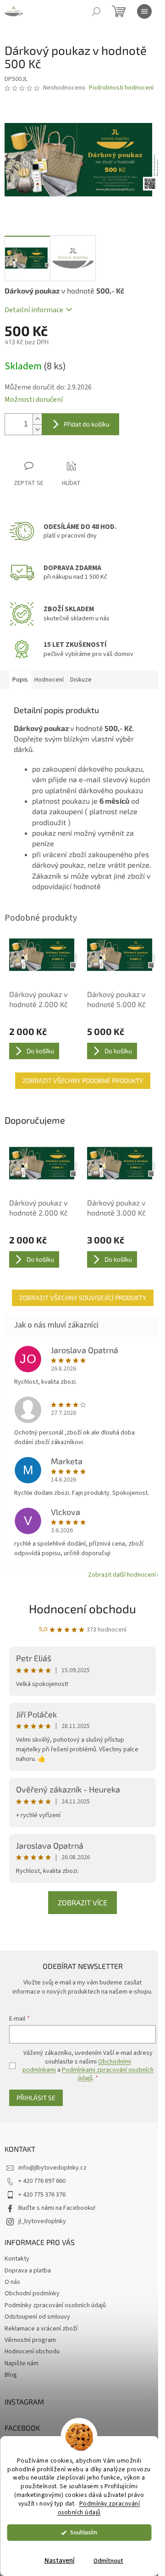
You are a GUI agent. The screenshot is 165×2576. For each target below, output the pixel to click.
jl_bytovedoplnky (42, 2221)
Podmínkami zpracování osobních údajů (108, 2074)
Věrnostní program (30, 2340)
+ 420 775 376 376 (42, 2195)
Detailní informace (34, 310)
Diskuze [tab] (81, 680)
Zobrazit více (82, 1902)
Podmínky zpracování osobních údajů (99, 2508)
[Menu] (144, 11)
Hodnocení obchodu (82, 1608)
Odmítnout (108, 2561)
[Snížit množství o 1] (37, 429)
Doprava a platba (28, 2271)
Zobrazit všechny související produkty (83, 1298)
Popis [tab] (20, 680)
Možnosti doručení (34, 400)
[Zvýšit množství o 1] (37, 419)
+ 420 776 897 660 (42, 2181)
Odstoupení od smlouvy (37, 2317)
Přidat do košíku (87, 424)
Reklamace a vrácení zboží (41, 2329)
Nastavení (60, 2561)
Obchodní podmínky (32, 2293)
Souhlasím (84, 2532)
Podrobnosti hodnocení (121, 88)
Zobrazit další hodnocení (122, 1575)
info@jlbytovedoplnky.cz (52, 2168)
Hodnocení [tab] (49, 680)
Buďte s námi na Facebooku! (57, 2208)
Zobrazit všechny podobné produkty (83, 1080)
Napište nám (22, 2363)
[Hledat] (96, 11)
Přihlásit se (36, 2098)
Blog (11, 2375)
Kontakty (17, 2259)
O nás (12, 2282)
